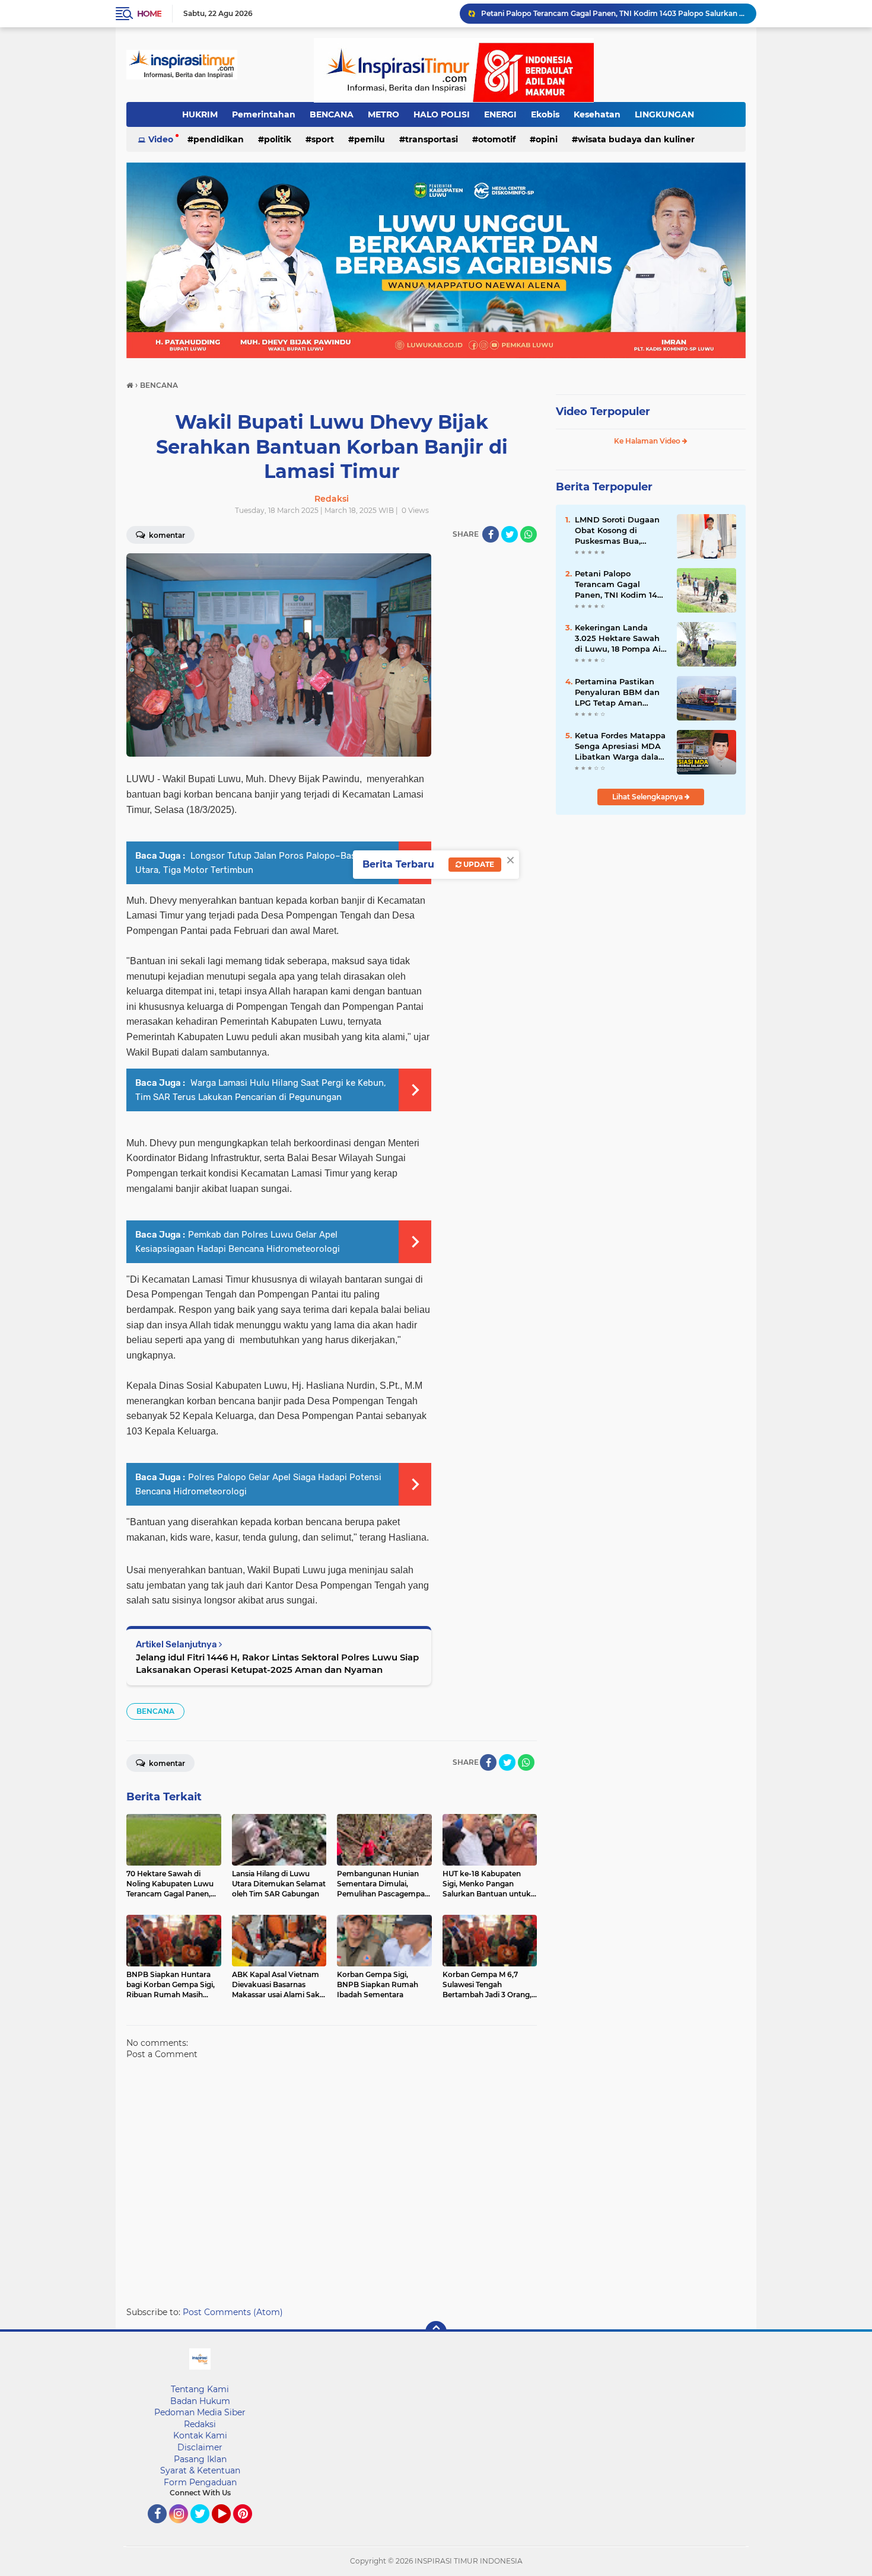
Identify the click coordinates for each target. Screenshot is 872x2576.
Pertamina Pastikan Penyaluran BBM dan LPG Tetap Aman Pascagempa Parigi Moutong (617, 693)
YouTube (229, 2529)
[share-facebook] (491, 534)
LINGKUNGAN (664, 114)
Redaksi (200, 2424)
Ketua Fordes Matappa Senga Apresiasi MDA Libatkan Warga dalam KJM (621, 747)
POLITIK (278, 139)
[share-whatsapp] (529, 534)
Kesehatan (597, 114)
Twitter (205, 2529)
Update (478, 864)
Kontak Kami (200, 2435)
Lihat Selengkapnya (648, 797)
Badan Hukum (200, 2401)
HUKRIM (200, 114)
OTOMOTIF (497, 139)
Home (149, 14)
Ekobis (545, 114)
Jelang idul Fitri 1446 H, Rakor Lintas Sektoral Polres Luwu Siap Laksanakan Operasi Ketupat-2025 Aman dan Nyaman (277, 1663)
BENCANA (332, 114)
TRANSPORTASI (432, 139)
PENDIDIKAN (219, 139)
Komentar (166, 535)
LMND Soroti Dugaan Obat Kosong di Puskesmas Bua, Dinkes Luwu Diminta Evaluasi (619, 531)
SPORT (323, 139)
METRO (384, 114)
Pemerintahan (264, 114)
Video (161, 139)
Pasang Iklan (200, 2459)
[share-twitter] (510, 534)
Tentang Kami (200, 2389)
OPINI (547, 139)
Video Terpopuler (603, 412)
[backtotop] (436, 2332)
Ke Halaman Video (648, 441)
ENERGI (500, 114)
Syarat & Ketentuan (200, 2470)
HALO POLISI (442, 114)
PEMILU (370, 139)
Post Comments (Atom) (233, 2312)
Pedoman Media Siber (200, 2412)
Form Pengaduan (200, 2482)
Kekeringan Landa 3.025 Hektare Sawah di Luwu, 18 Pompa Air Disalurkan (619, 639)
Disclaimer (200, 2447)
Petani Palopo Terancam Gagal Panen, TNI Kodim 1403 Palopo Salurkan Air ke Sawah (613, 13)
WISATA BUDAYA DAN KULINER (636, 139)
